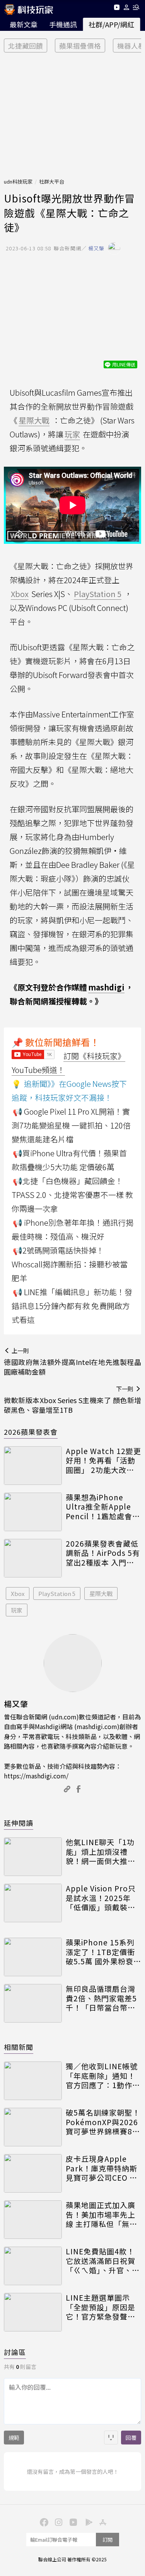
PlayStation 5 (57, 1593)
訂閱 (107, 2540)
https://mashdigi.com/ (36, 1776)
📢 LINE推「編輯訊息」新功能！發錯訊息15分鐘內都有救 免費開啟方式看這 (72, 1306)
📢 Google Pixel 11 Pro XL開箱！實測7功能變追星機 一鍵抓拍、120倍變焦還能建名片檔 (71, 1125)
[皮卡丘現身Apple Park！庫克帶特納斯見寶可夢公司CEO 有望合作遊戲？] (33, 2173)
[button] (127, 9)
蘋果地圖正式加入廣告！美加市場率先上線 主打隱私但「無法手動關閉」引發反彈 (101, 2215)
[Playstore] (87, 2522)
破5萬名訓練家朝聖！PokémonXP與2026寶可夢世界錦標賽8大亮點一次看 (103, 2122)
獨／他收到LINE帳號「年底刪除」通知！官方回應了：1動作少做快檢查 (103, 2076)
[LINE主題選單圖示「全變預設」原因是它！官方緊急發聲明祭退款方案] (33, 2312)
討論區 (15, 2352)
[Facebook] (43, 2522)
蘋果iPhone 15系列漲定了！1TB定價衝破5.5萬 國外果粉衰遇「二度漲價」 (103, 1952)
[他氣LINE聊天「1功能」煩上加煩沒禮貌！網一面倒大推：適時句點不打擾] (33, 1857)
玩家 (17, 1610)
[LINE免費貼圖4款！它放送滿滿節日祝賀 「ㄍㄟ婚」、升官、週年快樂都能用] (33, 2266)
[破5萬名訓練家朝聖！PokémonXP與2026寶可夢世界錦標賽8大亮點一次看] (33, 2127)
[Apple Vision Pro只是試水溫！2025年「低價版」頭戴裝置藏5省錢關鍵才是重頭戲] (33, 1903)
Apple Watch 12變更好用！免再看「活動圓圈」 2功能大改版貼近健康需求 (103, 1461)
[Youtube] (117, 9)
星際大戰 (101, 1593)
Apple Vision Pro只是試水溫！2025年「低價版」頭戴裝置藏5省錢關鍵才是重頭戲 (103, 1898)
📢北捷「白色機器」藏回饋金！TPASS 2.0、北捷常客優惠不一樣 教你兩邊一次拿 (72, 1195)
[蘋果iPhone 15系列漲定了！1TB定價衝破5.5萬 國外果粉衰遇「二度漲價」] (33, 1957)
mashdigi (106, 987)
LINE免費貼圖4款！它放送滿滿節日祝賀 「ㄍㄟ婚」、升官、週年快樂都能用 (103, 2261)
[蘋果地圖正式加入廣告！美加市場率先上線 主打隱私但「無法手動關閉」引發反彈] (33, 2220)
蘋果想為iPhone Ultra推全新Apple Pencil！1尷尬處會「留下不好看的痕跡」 (103, 1507)
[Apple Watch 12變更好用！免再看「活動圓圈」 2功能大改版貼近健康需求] (33, 1466)
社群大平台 (52, 181)
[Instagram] (58, 2522)
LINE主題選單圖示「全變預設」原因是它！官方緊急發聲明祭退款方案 (101, 2307)
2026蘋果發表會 (31, 1432)
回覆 (131, 2438)
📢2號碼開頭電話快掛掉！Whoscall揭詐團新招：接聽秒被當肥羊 (70, 1264)
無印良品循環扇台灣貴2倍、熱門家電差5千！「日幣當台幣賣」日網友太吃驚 (103, 1998)
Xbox (18, 1593)
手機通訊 (63, 24)
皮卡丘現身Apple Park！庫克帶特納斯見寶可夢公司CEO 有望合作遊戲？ (101, 2168)
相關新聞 (19, 2047)
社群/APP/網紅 (111, 24)
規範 (14, 2438)
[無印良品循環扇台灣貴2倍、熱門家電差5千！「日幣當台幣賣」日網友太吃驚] (33, 2003)
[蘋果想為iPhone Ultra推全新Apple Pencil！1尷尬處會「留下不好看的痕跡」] (33, 1512)
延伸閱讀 (19, 1823)
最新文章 (24, 24)
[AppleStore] (102, 2522)
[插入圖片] (111, 2438)
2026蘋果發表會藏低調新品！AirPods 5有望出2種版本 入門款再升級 (103, 1553)
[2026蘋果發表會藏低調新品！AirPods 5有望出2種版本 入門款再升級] (33, 1558)
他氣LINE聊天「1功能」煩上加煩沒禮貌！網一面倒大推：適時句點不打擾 (101, 1852)
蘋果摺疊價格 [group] (80, 46)
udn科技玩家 (18, 181)
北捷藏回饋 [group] (26, 46)
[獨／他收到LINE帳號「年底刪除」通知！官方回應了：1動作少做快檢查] (33, 2081)
